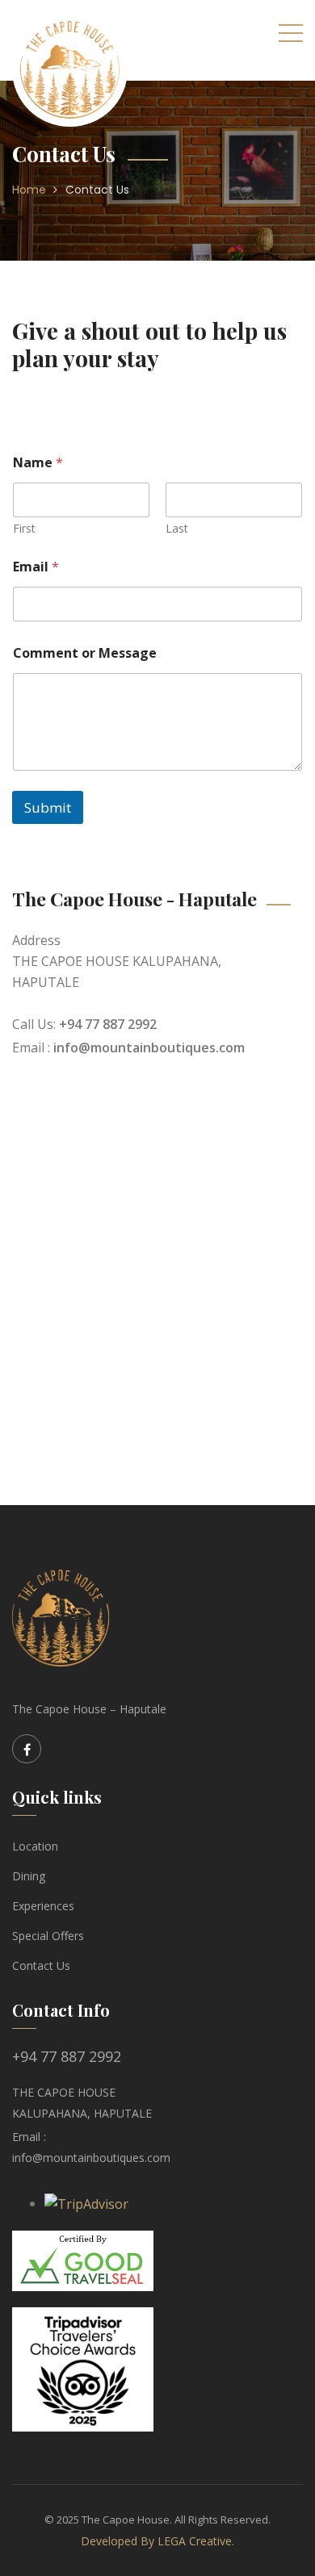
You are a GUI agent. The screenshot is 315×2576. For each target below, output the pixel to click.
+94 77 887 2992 (108, 1024)
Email (36, 567)
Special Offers (48, 1936)
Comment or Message (85, 653)
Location (35, 1846)
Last (177, 528)
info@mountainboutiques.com (149, 1048)
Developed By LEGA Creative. (157, 2541)
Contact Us (97, 190)
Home (29, 190)
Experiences (43, 1906)
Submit (48, 807)
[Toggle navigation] (291, 32)
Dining (29, 1876)
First (24, 528)
